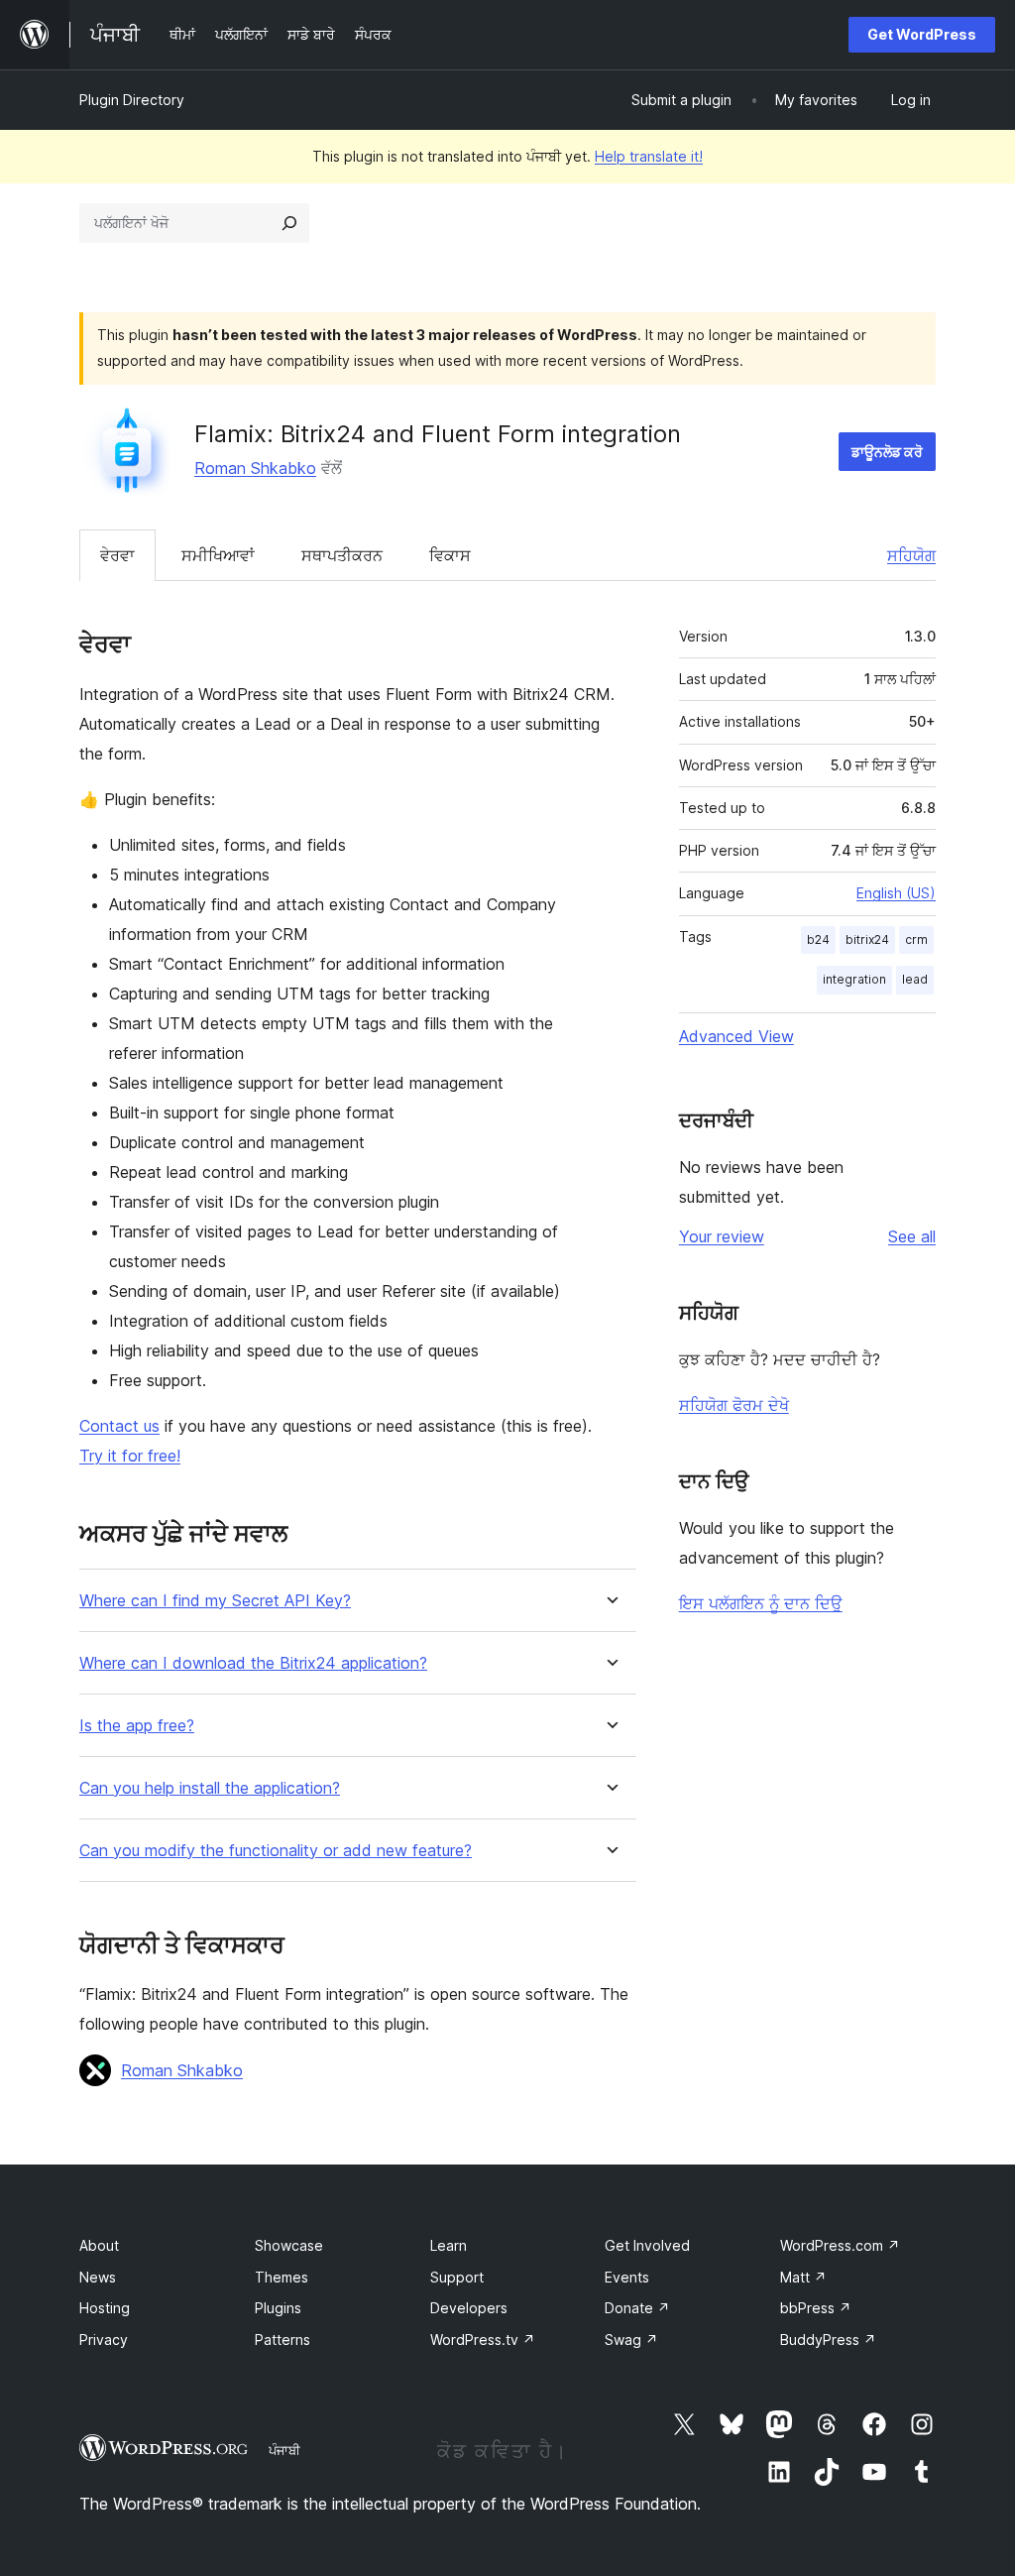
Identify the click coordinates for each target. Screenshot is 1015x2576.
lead (915, 979)
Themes (282, 2277)
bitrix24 (867, 939)
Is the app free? (137, 1726)
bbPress (816, 2308)
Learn (449, 2245)
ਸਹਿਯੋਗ (911, 555)
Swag (631, 2340)
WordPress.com (840, 2245)
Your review (722, 1236)
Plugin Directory (132, 100)
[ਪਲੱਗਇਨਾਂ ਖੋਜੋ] (289, 223)
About (99, 2245)
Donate (637, 2308)
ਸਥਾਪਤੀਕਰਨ (342, 555)
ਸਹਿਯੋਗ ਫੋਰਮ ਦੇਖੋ (734, 1405)
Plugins (278, 2308)
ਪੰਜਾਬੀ (284, 2450)
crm (916, 939)
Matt (803, 2277)
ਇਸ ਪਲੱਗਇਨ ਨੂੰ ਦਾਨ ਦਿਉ (761, 1603)
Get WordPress (922, 34)
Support (457, 2277)
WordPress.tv (483, 2340)
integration (854, 979)
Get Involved (647, 2245)
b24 (818, 939)
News (98, 2277)
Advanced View (736, 1036)
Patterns (282, 2340)
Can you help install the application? (210, 1788)
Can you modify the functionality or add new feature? (276, 1851)
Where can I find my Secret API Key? (215, 1601)
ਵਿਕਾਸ (450, 555)
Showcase (289, 2245)
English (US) (896, 893)
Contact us (119, 1426)
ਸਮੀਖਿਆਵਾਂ (218, 555)
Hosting (105, 2308)
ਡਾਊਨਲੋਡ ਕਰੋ (887, 452)
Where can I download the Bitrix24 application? (253, 1663)
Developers (469, 2308)
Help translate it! (649, 156)
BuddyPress (828, 2340)
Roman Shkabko (255, 468)
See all (912, 1236)
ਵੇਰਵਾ (117, 555)
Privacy (104, 2340)
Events (627, 2277)
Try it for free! (130, 1456)
